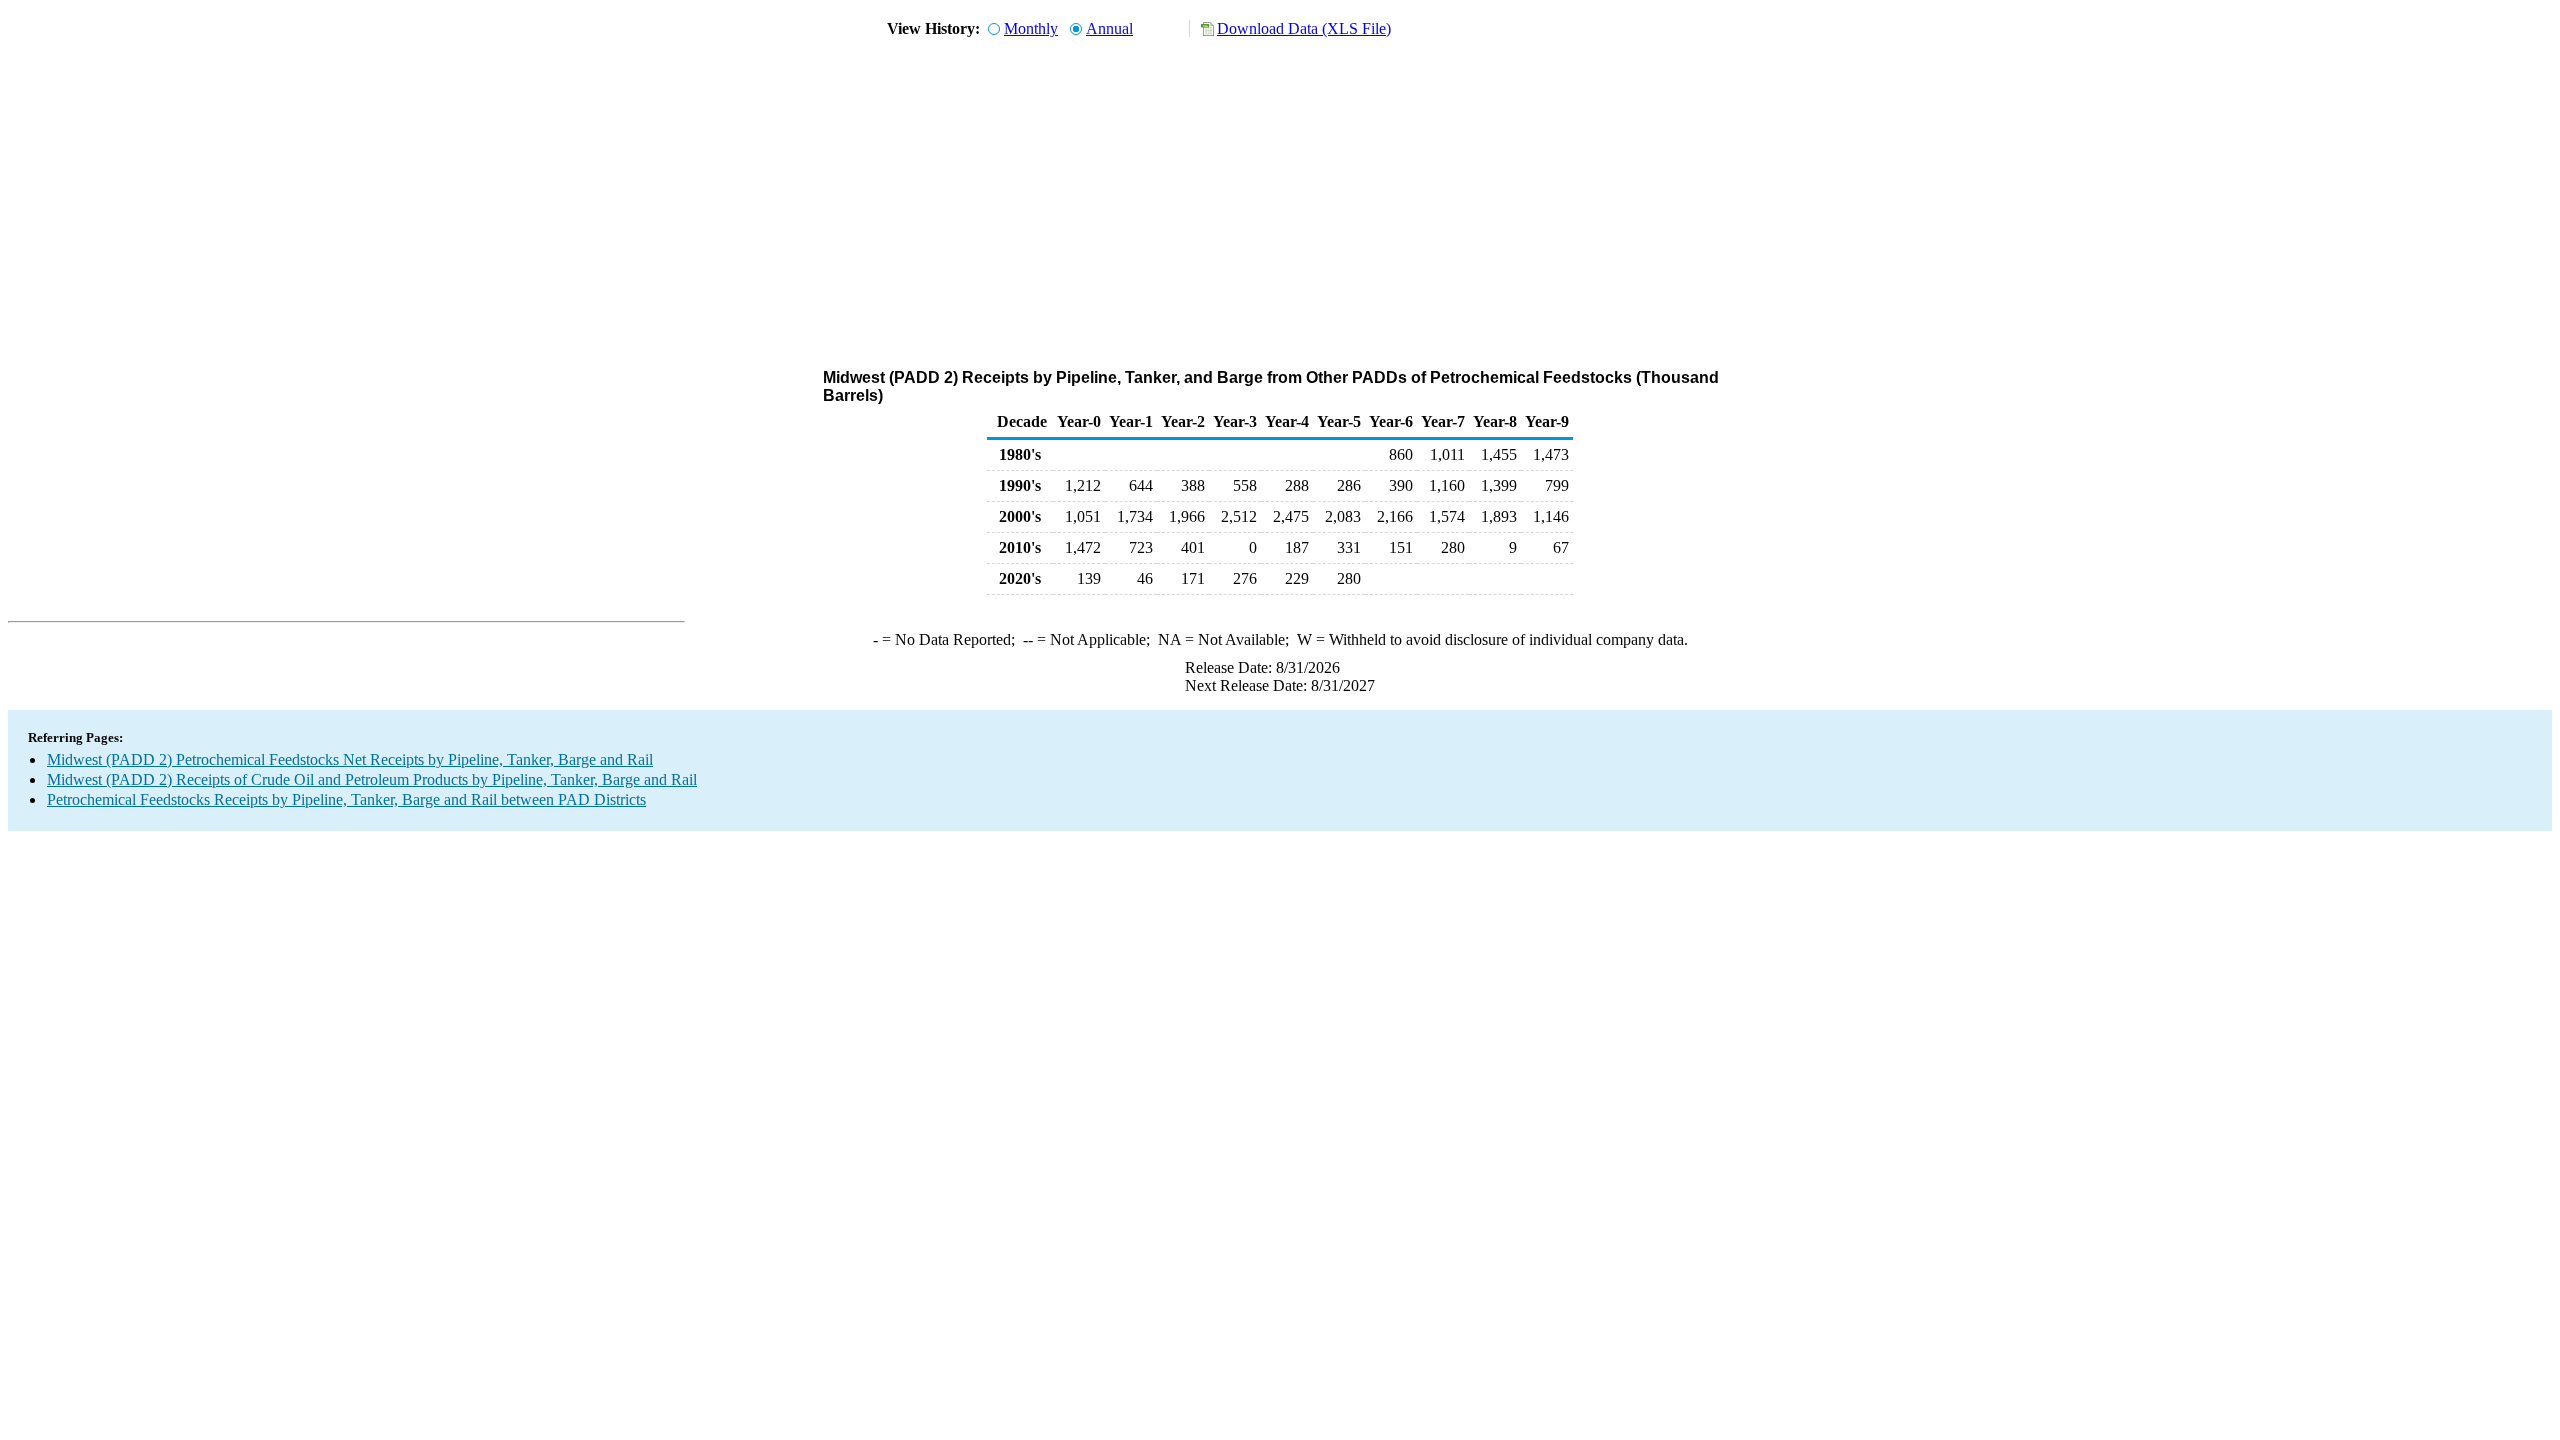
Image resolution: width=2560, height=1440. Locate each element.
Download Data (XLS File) (1304, 28)
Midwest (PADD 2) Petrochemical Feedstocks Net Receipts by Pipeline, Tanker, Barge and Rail (350, 759)
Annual (1109, 28)
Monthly (1031, 28)
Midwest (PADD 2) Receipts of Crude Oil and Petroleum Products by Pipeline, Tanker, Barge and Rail (372, 779)
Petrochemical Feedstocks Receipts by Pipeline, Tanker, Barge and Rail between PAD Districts (346, 799)
